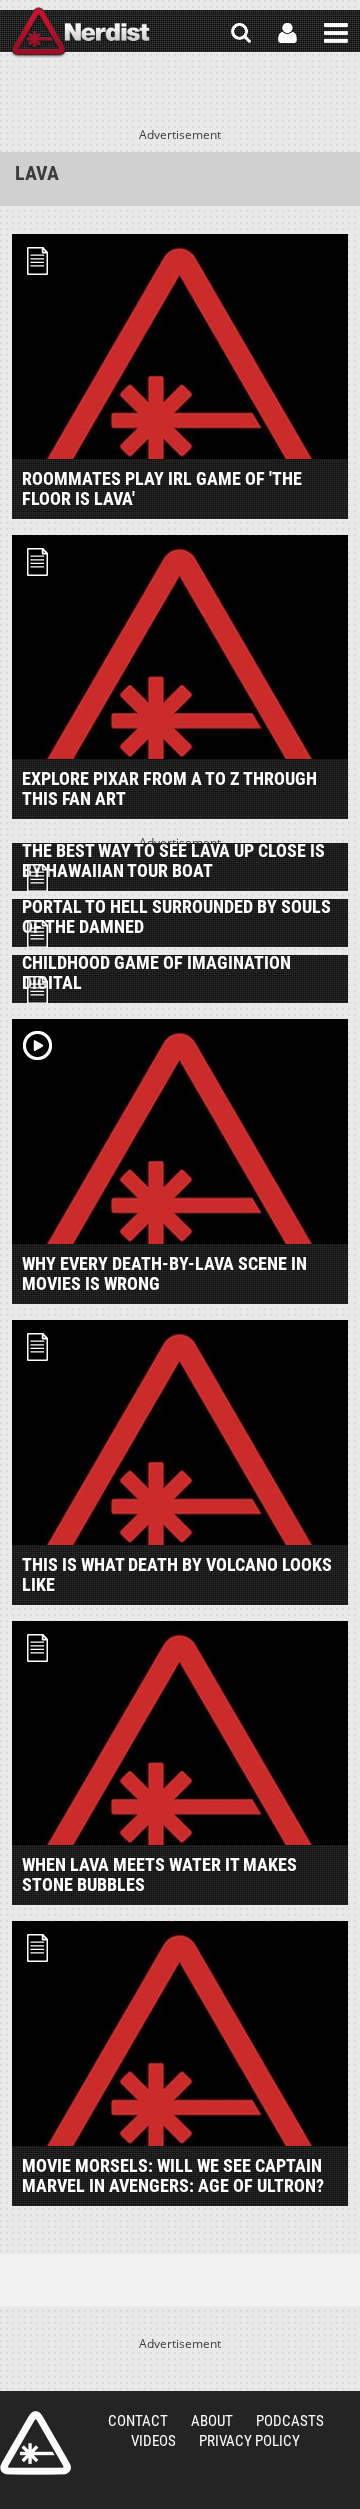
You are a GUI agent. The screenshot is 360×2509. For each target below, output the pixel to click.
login (287, 33)
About (212, 2421)
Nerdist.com (35, 2443)
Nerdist (80, 33)
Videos (153, 2441)
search (241, 33)
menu (336, 33)
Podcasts (290, 2421)
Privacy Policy (249, 2441)
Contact (138, 2421)
